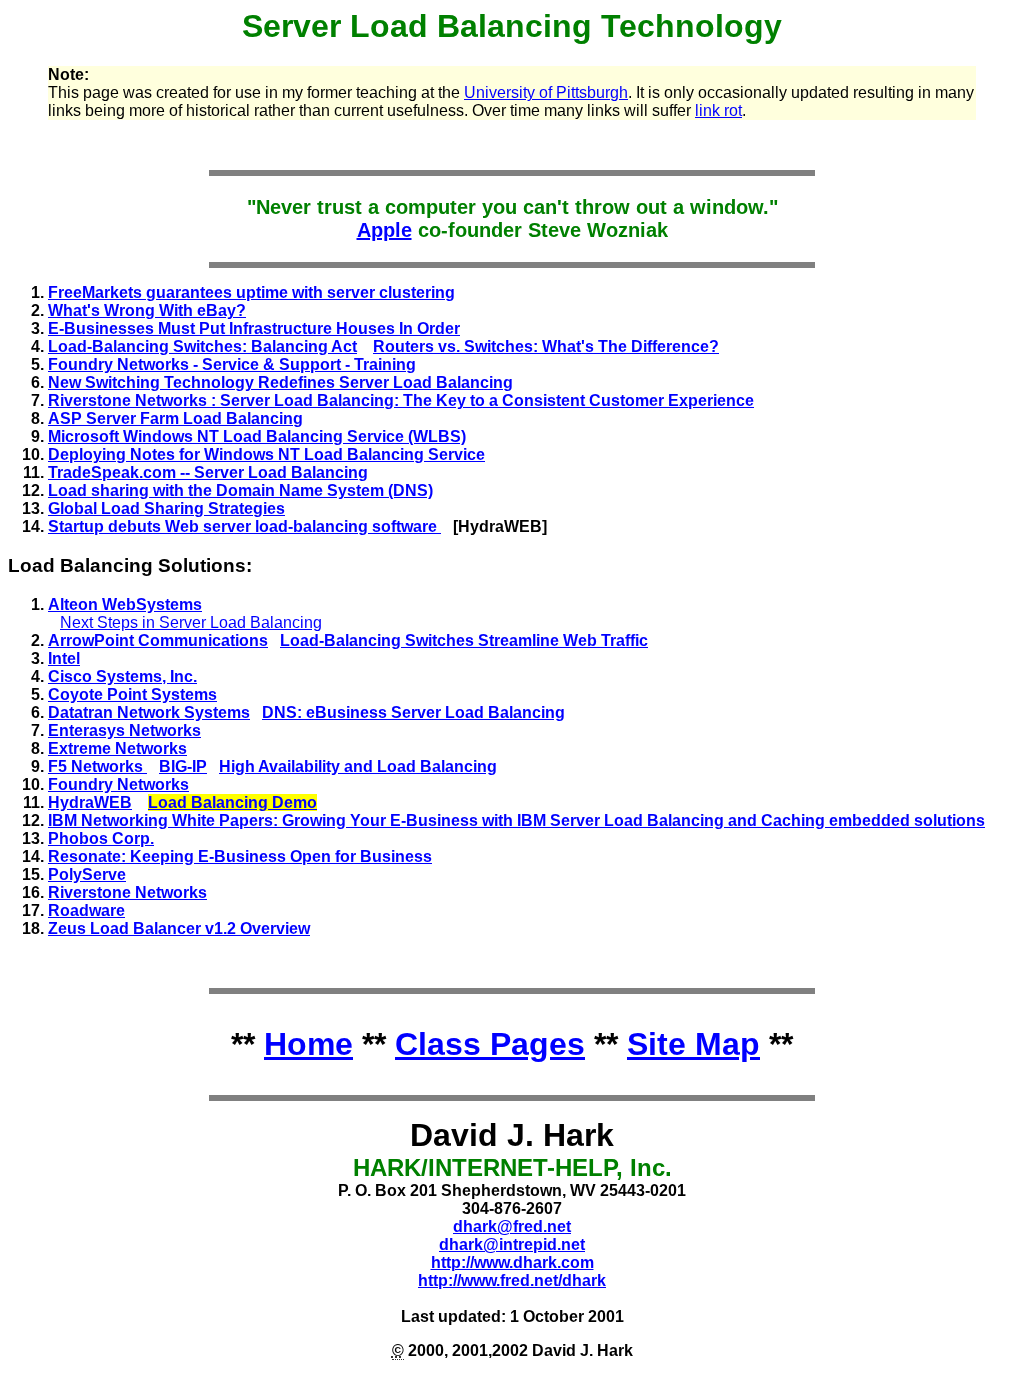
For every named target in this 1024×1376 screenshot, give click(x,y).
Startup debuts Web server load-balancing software (244, 526)
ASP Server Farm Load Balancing (175, 418)
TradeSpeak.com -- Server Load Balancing (208, 472)
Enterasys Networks (124, 730)
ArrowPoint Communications (158, 640)
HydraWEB (90, 802)
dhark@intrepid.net (512, 1244)
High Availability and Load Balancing (358, 766)
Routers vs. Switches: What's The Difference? (546, 346)
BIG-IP (183, 766)
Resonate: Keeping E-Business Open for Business (240, 856)
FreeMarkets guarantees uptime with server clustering (251, 292)
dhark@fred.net (512, 1226)
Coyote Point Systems (132, 694)
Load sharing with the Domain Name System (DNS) (240, 490)
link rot (718, 110)
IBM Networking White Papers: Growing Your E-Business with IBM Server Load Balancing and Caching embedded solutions (516, 820)
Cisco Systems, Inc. (122, 676)
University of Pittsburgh (546, 92)
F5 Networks (97, 766)
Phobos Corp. (101, 838)
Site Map (693, 1044)
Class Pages (490, 1044)
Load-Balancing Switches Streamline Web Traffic (464, 640)
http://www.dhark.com (512, 1262)
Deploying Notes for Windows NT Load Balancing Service (266, 454)
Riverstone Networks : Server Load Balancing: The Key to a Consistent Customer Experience (401, 400)
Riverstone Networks (127, 892)
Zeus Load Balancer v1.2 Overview (179, 928)
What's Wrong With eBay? (147, 310)
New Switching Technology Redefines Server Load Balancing (280, 382)
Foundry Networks (118, 784)
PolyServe (87, 874)
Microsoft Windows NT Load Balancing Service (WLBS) (257, 436)
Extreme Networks (117, 748)
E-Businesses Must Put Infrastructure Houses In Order (254, 328)
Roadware (86, 910)
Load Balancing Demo (232, 802)
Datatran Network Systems (149, 712)
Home (308, 1044)
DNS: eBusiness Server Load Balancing (413, 712)
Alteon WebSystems (125, 604)
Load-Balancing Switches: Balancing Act (202, 346)
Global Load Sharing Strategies (166, 508)
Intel (64, 658)
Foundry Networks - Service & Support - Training (232, 364)
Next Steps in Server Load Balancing (191, 622)
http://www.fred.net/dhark (512, 1280)
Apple (384, 230)
